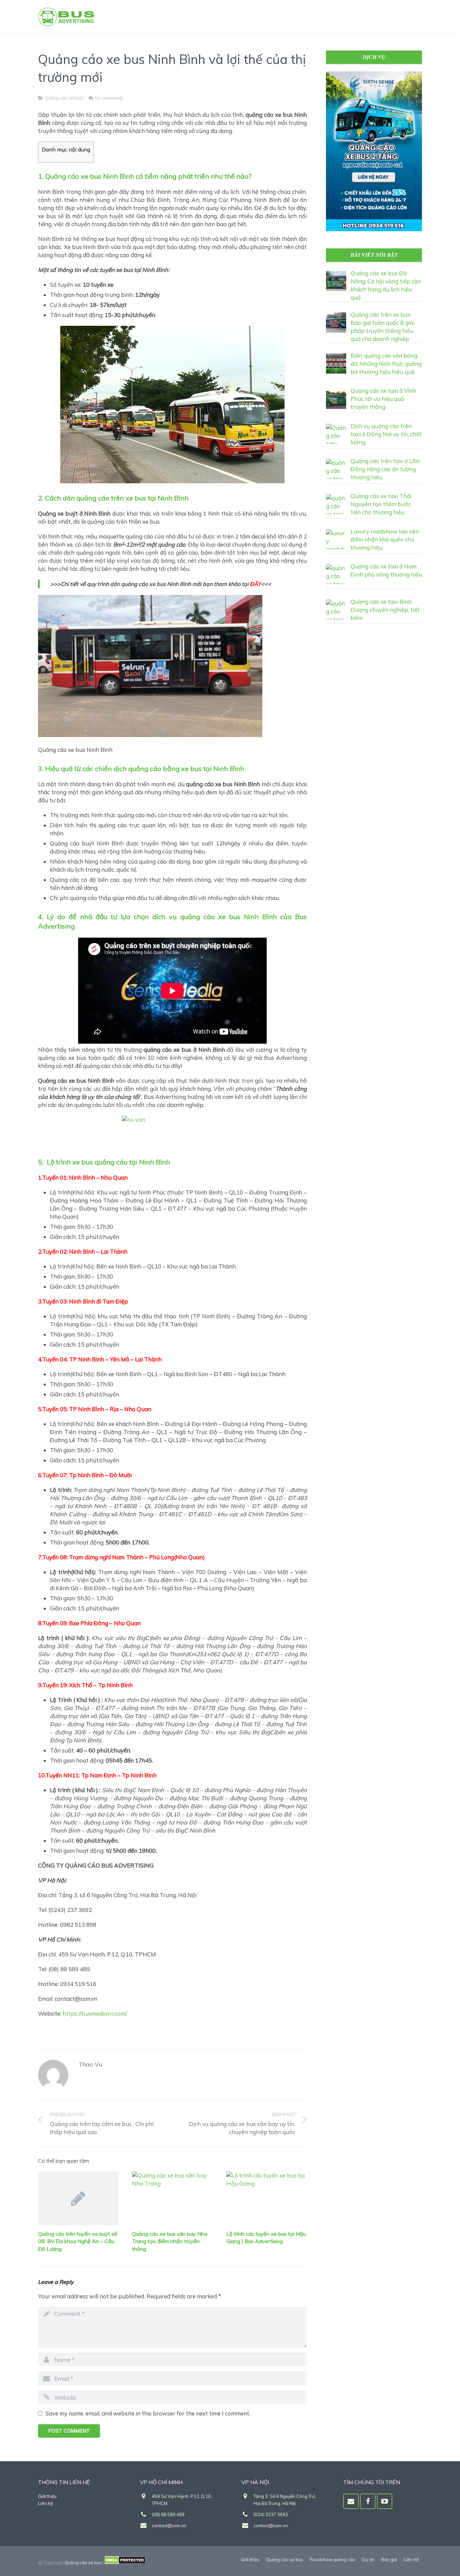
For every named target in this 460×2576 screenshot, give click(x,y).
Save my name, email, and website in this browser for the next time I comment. (148, 2413)
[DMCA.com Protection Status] (125, 2563)
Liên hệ (45, 2503)
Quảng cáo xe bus (83, 2563)
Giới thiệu (47, 2496)
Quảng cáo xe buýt (64, 98)
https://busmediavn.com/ (95, 2013)
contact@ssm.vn (169, 2526)
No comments (109, 98)
